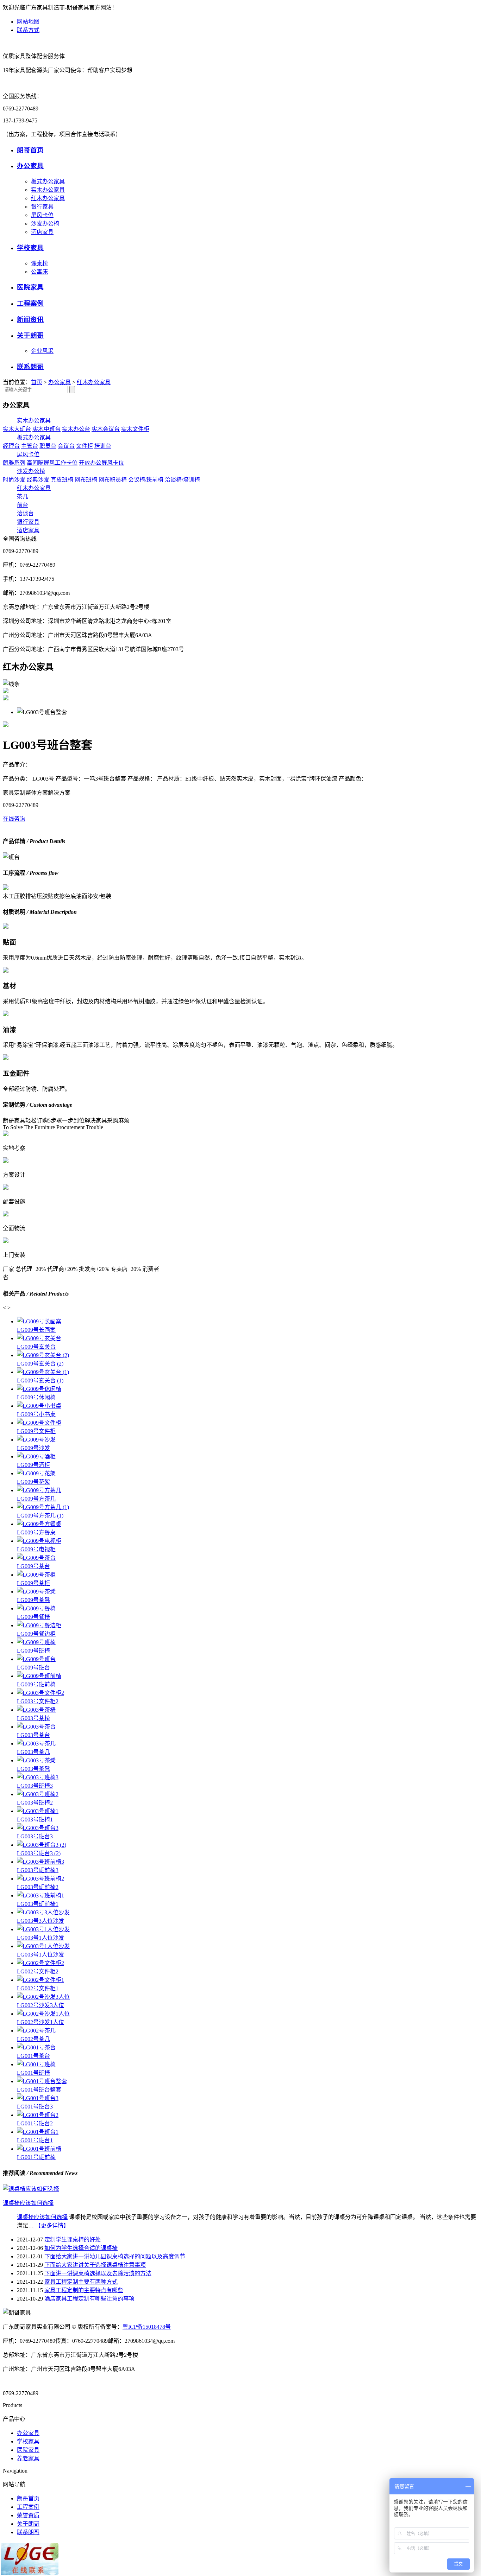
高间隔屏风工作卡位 (52, 463)
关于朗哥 (30, 335)
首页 (37, 382)
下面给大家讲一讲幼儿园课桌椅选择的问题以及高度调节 (115, 2256)
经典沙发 (38, 480)
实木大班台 (17, 429)
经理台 (11, 446)
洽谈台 (25, 513)
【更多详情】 (52, 2225)
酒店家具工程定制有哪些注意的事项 (89, 2299)
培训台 (103, 446)
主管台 (30, 446)
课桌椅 (39, 263)
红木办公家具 (48, 198)
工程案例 (30, 303)
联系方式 (28, 30)
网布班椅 (86, 480)
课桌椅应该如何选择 (42, 2217)
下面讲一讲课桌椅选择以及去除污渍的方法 (98, 2273)
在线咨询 (14, 819)
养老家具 (28, 2458)
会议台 (66, 446)
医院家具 (30, 287)
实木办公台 (76, 429)
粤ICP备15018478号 (147, 2327)
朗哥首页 (30, 150)
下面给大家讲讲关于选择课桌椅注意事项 (95, 2265)
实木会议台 (106, 429)
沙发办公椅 (45, 224)
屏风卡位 (42, 215)
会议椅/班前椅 (146, 480)
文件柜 (85, 446)
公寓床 (39, 272)
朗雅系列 (14, 463)
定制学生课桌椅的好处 (73, 2240)
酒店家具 (42, 232)
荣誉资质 (28, 2515)
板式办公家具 (48, 181)
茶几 (23, 497)
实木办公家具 (48, 190)
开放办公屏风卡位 (101, 463)
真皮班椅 (62, 480)
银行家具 (42, 207)
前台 (23, 505)
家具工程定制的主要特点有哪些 (84, 2290)
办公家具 (30, 166)
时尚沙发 (14, 480)
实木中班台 (46, 429)
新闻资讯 (30, 320)
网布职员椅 (113, 480)
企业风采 (42, 351)
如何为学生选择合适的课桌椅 (81, 2248)
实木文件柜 (135, 429)
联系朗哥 (30, 367)
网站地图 (28, 22)
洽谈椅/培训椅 (182, 480)
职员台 (48, 446)
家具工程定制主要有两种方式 (81, 2282)
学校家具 (30, 248)
